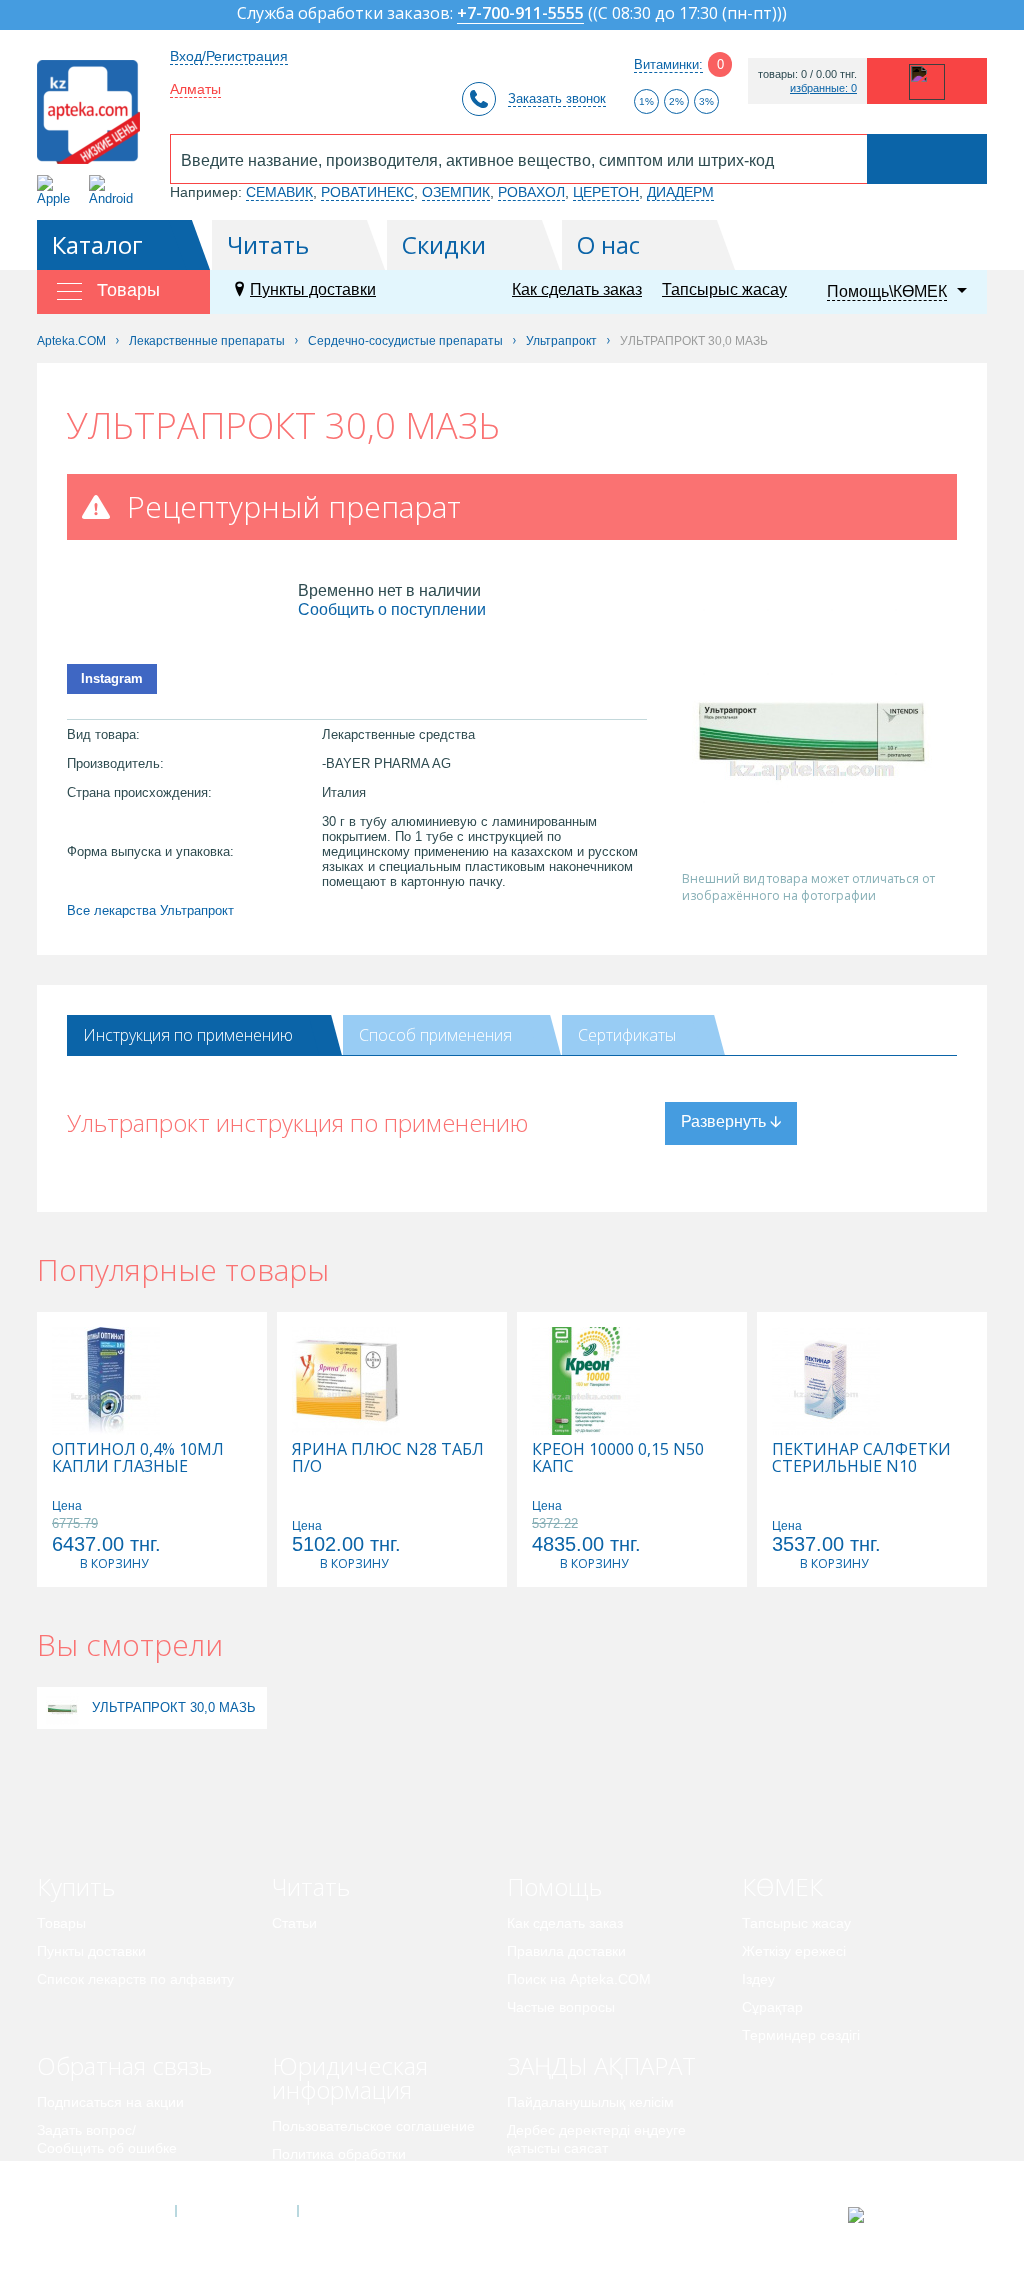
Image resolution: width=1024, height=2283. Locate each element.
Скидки (444, 244)
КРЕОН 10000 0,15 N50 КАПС (618, 1458)
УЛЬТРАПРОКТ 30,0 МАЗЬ (174, 1707)
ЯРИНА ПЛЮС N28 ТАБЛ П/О (388, 1458)
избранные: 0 (823, 88)
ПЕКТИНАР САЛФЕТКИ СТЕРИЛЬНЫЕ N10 (861, 1458)
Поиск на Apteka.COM (579, 1979)
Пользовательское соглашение (373, 2126)
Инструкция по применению (188, 1035)
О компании (235, 2211)
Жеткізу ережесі (794, 1951)
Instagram (112, 678)
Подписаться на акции (110, 2102)
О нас (608, 244)
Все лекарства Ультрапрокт (150, 910)
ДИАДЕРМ (680, 192)
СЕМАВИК (279, 192)
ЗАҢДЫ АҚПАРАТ (601, 2065)
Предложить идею (96, 2176)
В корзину (114, 1563)
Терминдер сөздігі (801, 2035)
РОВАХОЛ (531, 192)
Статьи (294, 1923)
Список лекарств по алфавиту (135, 1979)
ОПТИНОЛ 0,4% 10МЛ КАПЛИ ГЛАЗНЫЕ (138, 1458)
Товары (61, 1923)
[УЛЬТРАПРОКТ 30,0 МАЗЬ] (62, 1707)
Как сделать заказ (577, 289)
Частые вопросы (561, 2007)
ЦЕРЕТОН (606, 192)
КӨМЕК (782, 1886)
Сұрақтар (772, 2007)
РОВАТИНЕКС (367, 192)
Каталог (97, 244)
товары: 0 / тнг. (807, 74)
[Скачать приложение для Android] (114, 190)
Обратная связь (124, 2065)
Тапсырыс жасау (724, 289)
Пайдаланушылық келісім (590, 2102)
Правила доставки (566, 1951)
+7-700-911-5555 (520, 14)
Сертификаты (627, 1035)
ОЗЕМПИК (456, 192)
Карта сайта (359, 2211)
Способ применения (435, 1035)
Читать (268, 244)
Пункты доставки (313, 289)
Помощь (554, 1886)
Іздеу (758, 1979)
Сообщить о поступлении (392, 609)
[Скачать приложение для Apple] (57, 190)
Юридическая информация (350, 2077)
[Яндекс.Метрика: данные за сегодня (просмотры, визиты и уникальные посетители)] (905, 2215)
